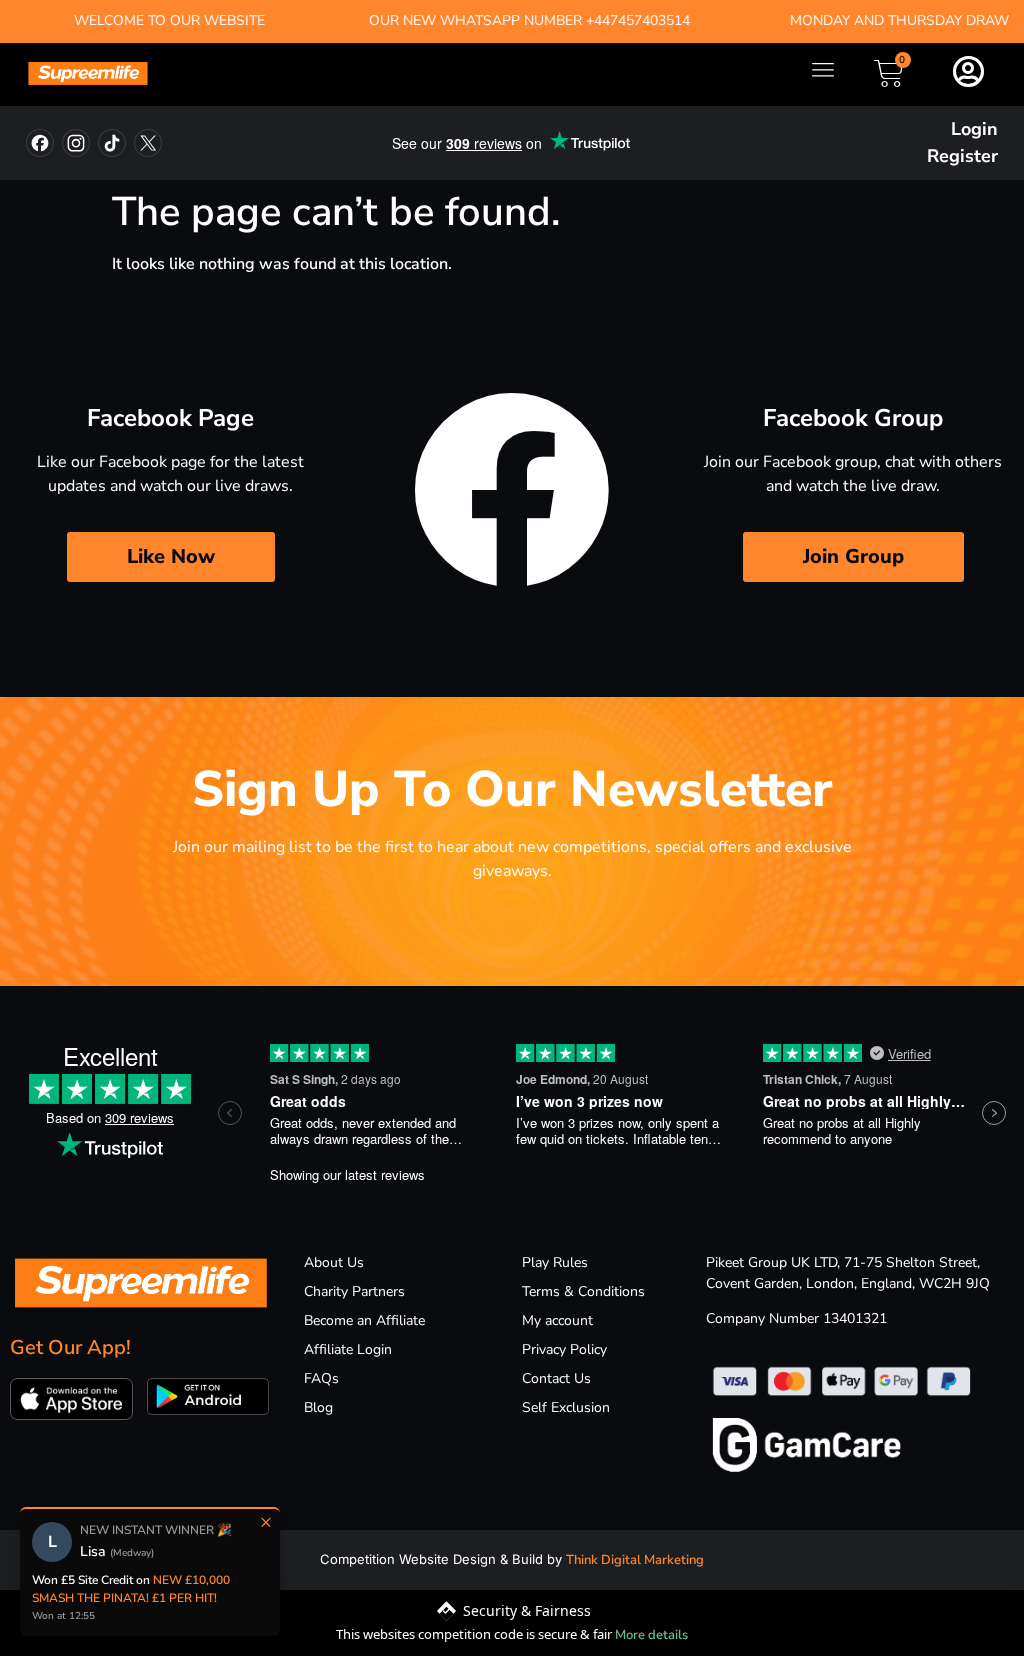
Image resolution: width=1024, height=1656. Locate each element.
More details (651, 1635)
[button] (822, 69)
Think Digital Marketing (635, 1560)
